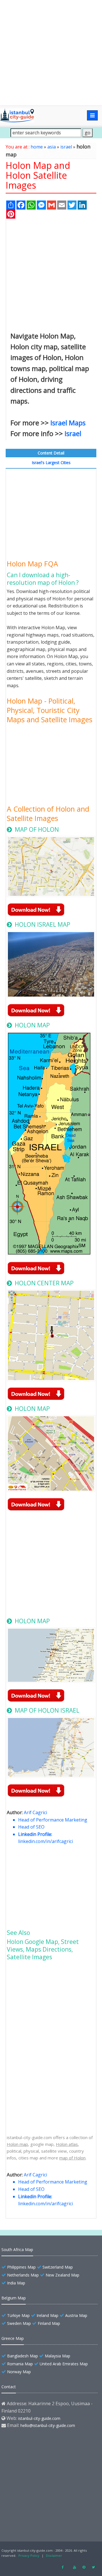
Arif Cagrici (35, 1812)
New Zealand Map (62, 2275)
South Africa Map (17, 2250)
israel (66, 147)
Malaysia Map (58, 2356)
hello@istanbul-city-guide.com (48, 2425)
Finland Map (49, 2323)
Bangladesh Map (23, 2356)
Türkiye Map (18, 2315)
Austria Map (76, 2315)
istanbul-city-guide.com (39, 2418)
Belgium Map (14, 2298)
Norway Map (19, 2372)
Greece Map (13, 2338)
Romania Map (20, 2364)
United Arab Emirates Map (64, 2364)
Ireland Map (47, 2315)
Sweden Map (19, 2323)
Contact (9, 2387)
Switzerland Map (58, 2267)
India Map (16, 2283)
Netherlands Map (23, 2275)
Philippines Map (21, 2267)
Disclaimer (54, 2555)
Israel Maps (68, 423)
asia (52, 147)
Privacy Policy (29, 2555)
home (37, 147)
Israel (73, 433)
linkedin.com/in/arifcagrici (45, 1841)
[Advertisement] (51, 53)
